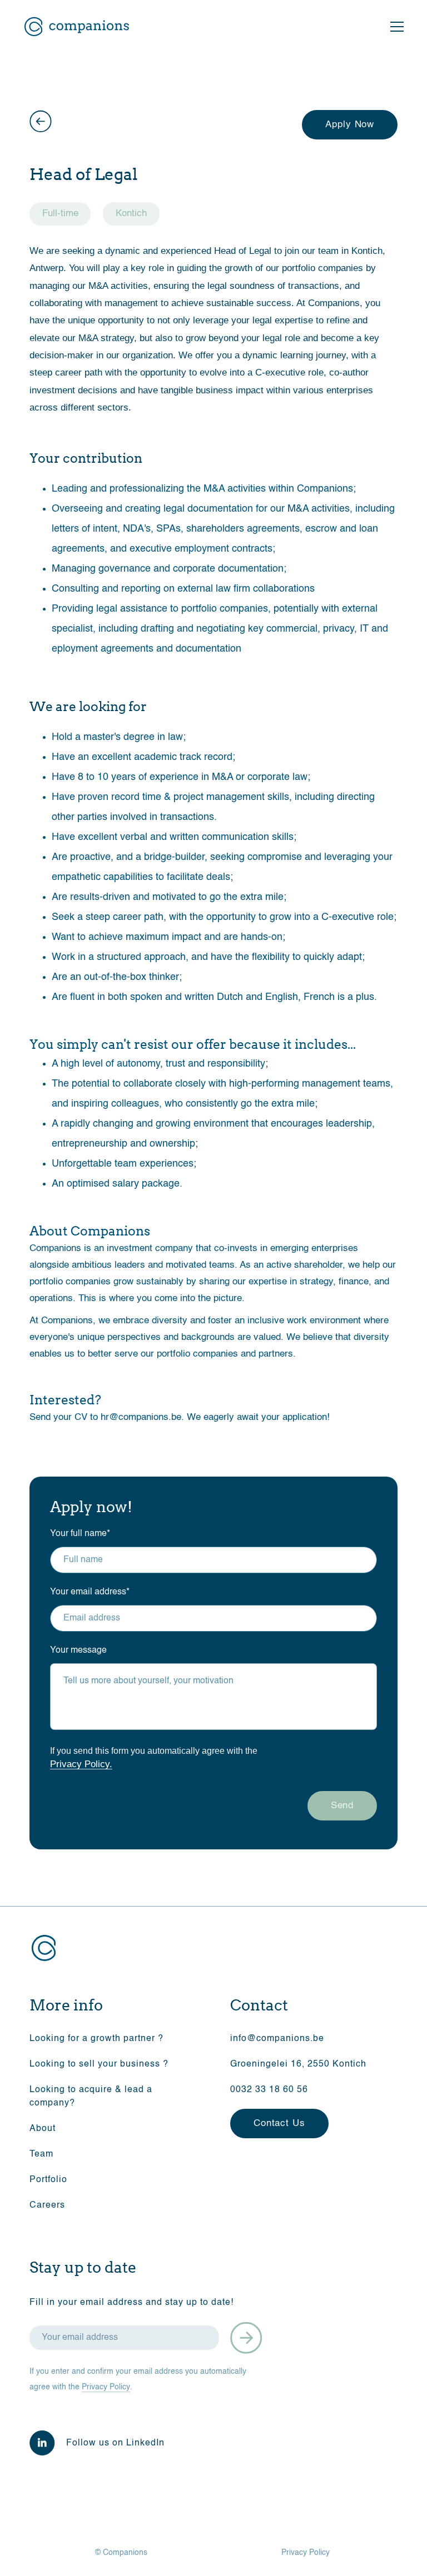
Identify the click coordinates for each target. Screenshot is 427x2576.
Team (41, 2154)
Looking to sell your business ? (99, 2064)
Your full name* (80, 1534)
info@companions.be (277, 2039)
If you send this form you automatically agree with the (154, 1757)
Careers (47, 2205)
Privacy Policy (106, 2387)
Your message (78, 1650)
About (43, 2129)
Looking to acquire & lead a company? (91, 2097)
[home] (77, 27)
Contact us (279, 2124)
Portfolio (48, 2180)
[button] (395, 27)
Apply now (350, 125)
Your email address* (90, 1592)
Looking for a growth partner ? (96, 2039)
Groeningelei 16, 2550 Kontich (298, 2064)
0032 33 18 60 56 (269, 2090)
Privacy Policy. (81, 1764)
